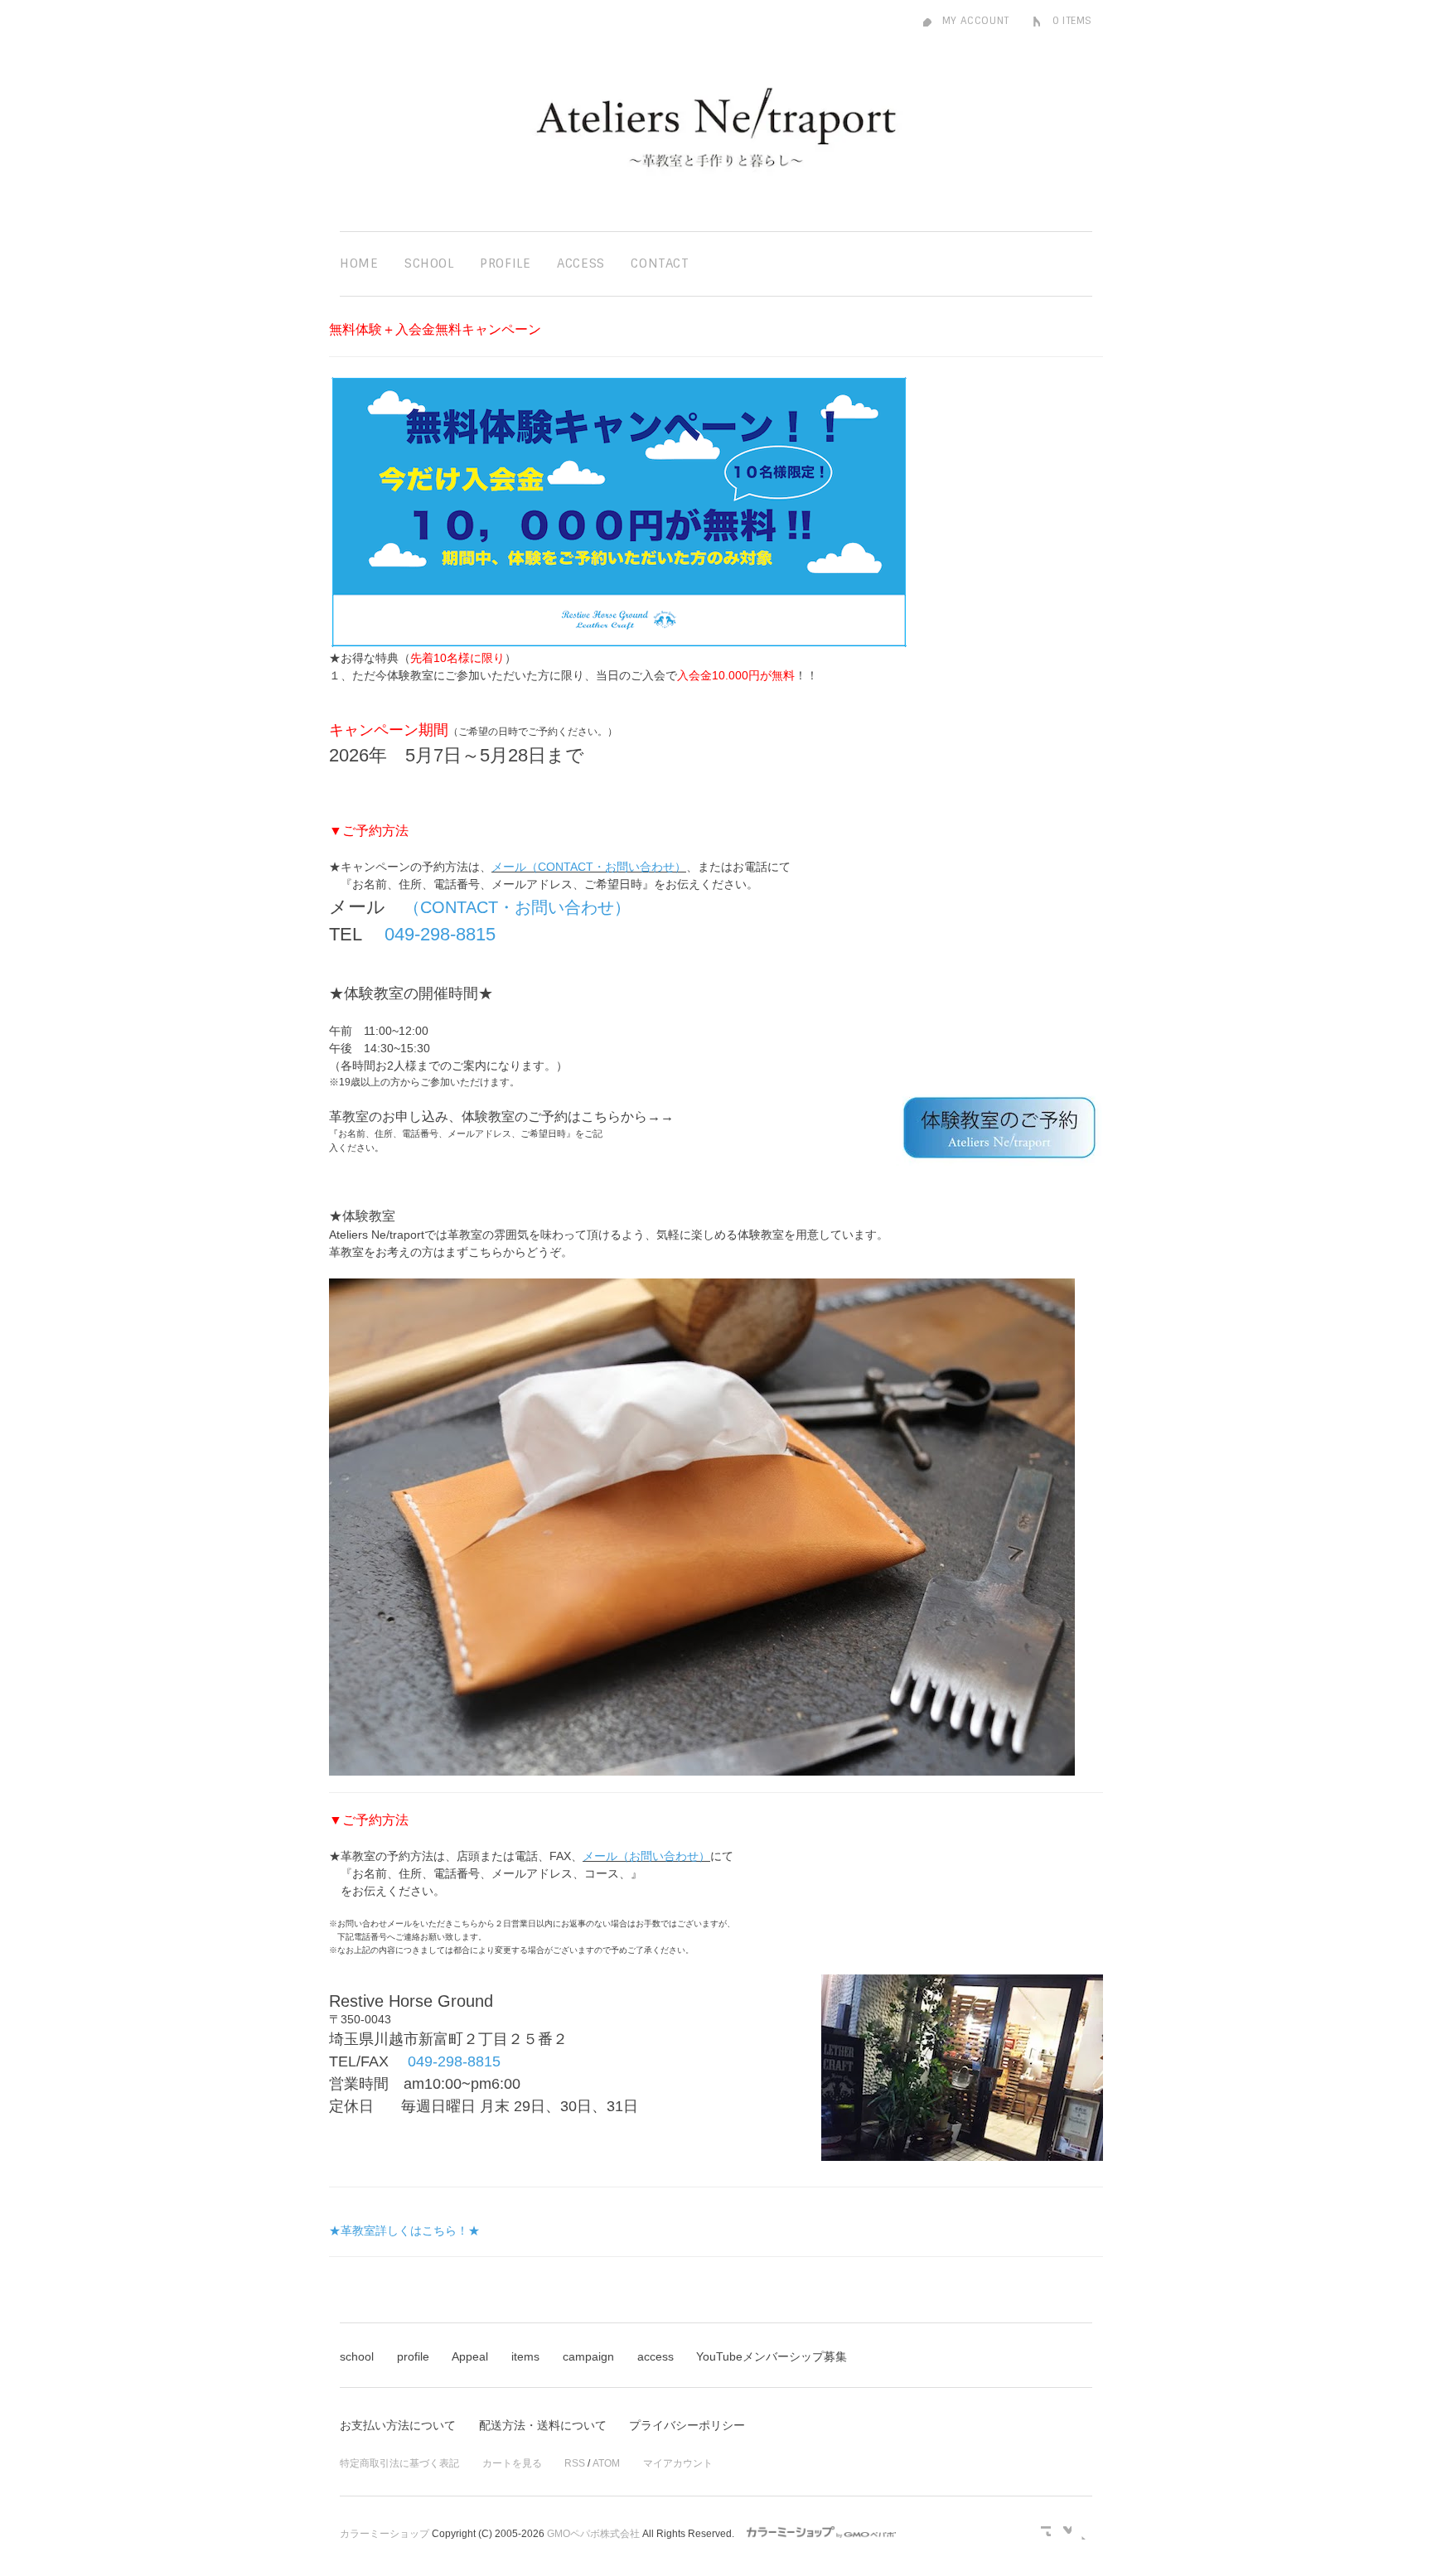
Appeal (470, 2356)
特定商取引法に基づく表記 (399, 2463)
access (656, 2356)
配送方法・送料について (543, 2425)
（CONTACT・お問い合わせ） (517, 907)
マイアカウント (678, 2463)
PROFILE (505, 263)
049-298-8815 (440, 934)
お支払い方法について (398, 2425)
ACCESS (581, 263)
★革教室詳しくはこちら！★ (404, 2230)
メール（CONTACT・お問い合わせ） (589, 867)
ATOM (606, 2463)
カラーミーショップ (385, 2534)
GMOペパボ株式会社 (593, 2534)
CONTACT (660, 263)
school (357, 2356)
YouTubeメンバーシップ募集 (772, 2356)
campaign (588, 2356)
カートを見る (512, 2463)
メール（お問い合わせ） (646, 1856)
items (525, 2356)
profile (413, 2356)
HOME (359, 263)
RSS (575, 2463)
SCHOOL (429, 263)
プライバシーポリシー (687, 2425)
